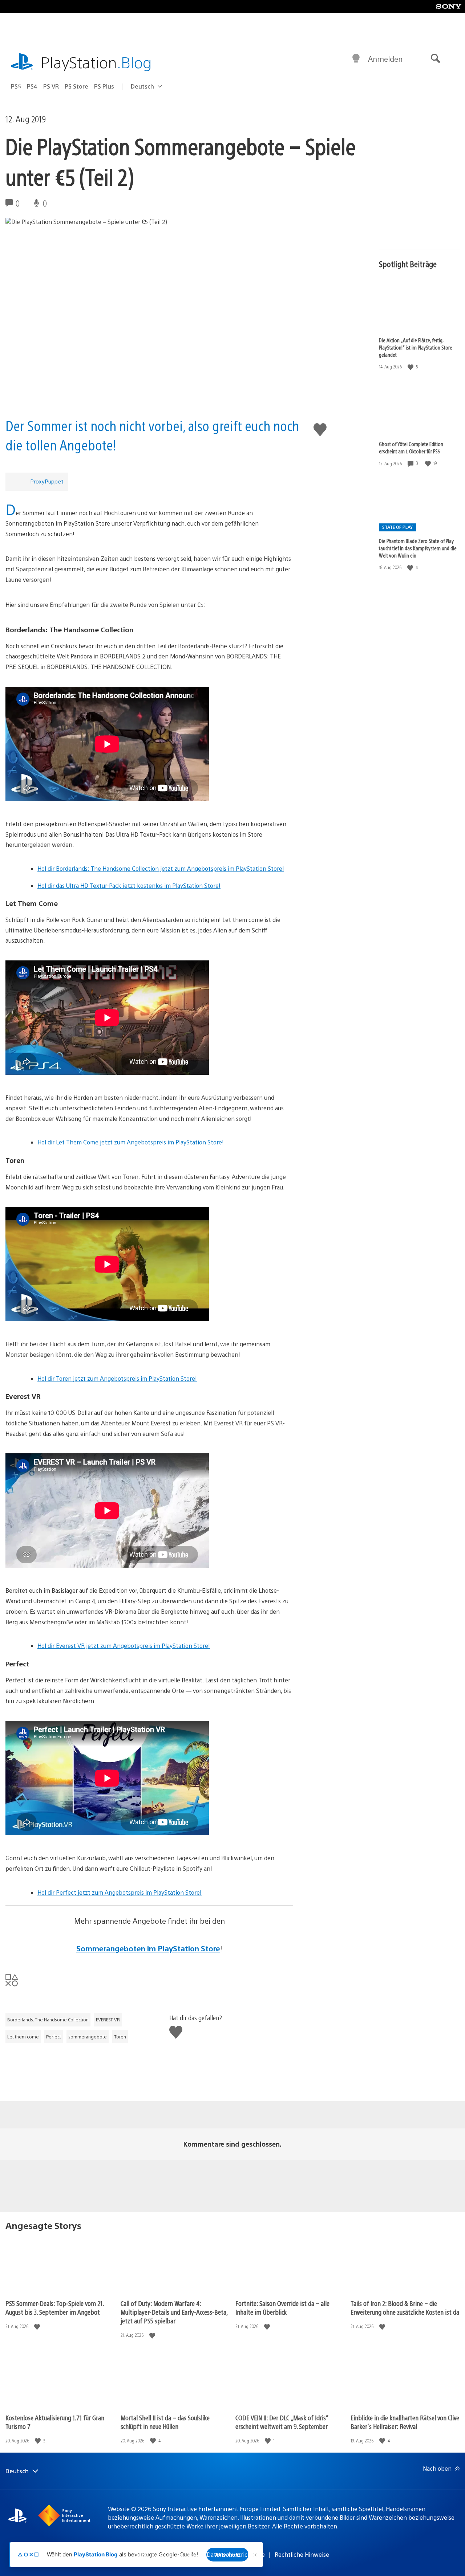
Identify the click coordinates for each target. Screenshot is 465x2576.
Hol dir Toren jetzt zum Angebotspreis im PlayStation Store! (117, 1378)
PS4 (32, 86)
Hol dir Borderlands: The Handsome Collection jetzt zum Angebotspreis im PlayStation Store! (161, 868)
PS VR (51, 86)
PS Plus (104, 86)
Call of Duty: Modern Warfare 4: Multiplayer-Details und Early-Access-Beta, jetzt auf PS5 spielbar (174, 2312)
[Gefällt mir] (411, 367)
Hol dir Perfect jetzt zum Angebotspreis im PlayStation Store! (120, 1892)
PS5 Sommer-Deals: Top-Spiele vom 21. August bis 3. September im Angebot (54, 2308)
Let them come (23, 2037)
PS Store (76, 86)
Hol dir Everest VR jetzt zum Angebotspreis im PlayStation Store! (124, 1646)
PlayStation (96, 62)
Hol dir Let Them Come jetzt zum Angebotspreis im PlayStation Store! (131, 1142)
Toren (120, 2037)
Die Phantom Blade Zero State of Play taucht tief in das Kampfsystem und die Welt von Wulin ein (418, 548)
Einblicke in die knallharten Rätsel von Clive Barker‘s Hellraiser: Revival (405, 2422)
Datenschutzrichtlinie (236, 2554)
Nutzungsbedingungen (166, 2554)
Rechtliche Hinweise (302, 2554)
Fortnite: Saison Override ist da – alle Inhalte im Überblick (282, 2308)
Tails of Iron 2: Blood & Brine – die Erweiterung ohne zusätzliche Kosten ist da (405, 2308)
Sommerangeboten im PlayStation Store (148, 1948)
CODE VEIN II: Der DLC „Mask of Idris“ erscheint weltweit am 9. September (282, 2422)
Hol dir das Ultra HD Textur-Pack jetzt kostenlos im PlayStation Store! (129, 885)
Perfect (54, 2037)
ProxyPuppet (47, 481)
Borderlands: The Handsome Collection (48, 2020)
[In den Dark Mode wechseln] (356, 59)
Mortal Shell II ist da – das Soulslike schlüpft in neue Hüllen (165, 2422)
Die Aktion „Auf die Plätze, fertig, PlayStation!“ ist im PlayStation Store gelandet (416, 347)
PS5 (16, 86)
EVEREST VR (108, 2020)
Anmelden (385, 59)
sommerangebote (88, 2037)
